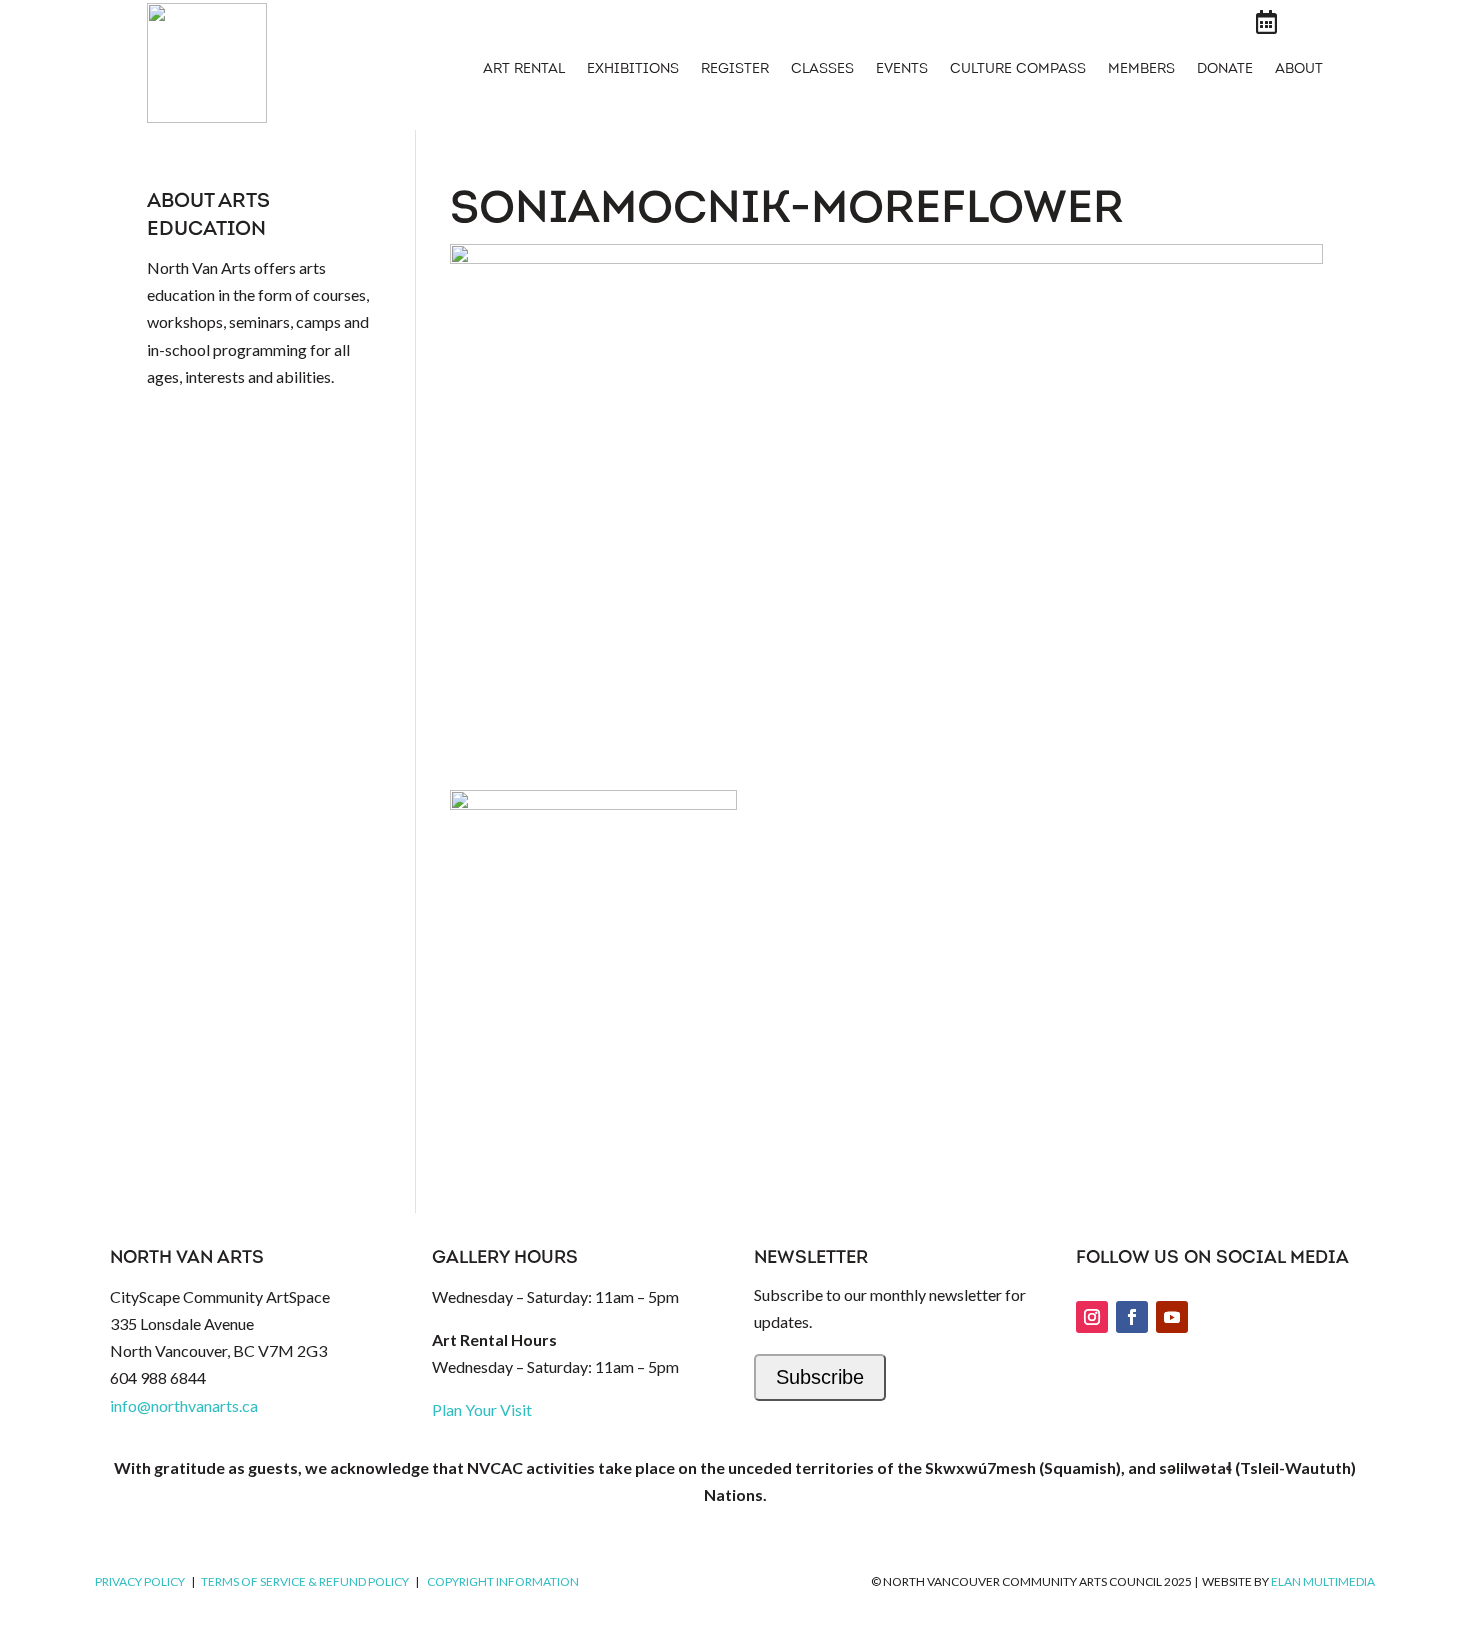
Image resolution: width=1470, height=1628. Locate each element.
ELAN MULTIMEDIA (1323, 1581)
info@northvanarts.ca (184, 1405)
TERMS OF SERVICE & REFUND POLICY (305, 1581)
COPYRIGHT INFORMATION (503, 1581)
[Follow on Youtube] (1172, 1317)
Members (1141, 70)
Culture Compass (1018, 70)
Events (902, 70)
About (1299, 70)
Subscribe (820, 1377)
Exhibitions (633, 70)
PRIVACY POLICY (140, 1581)
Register (735, 70)
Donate (1225, 70)
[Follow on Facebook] (1132, 1317)
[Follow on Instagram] (1092, 1317)
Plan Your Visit (482, 1409)
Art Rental (524, 70)
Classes (822, 70)
